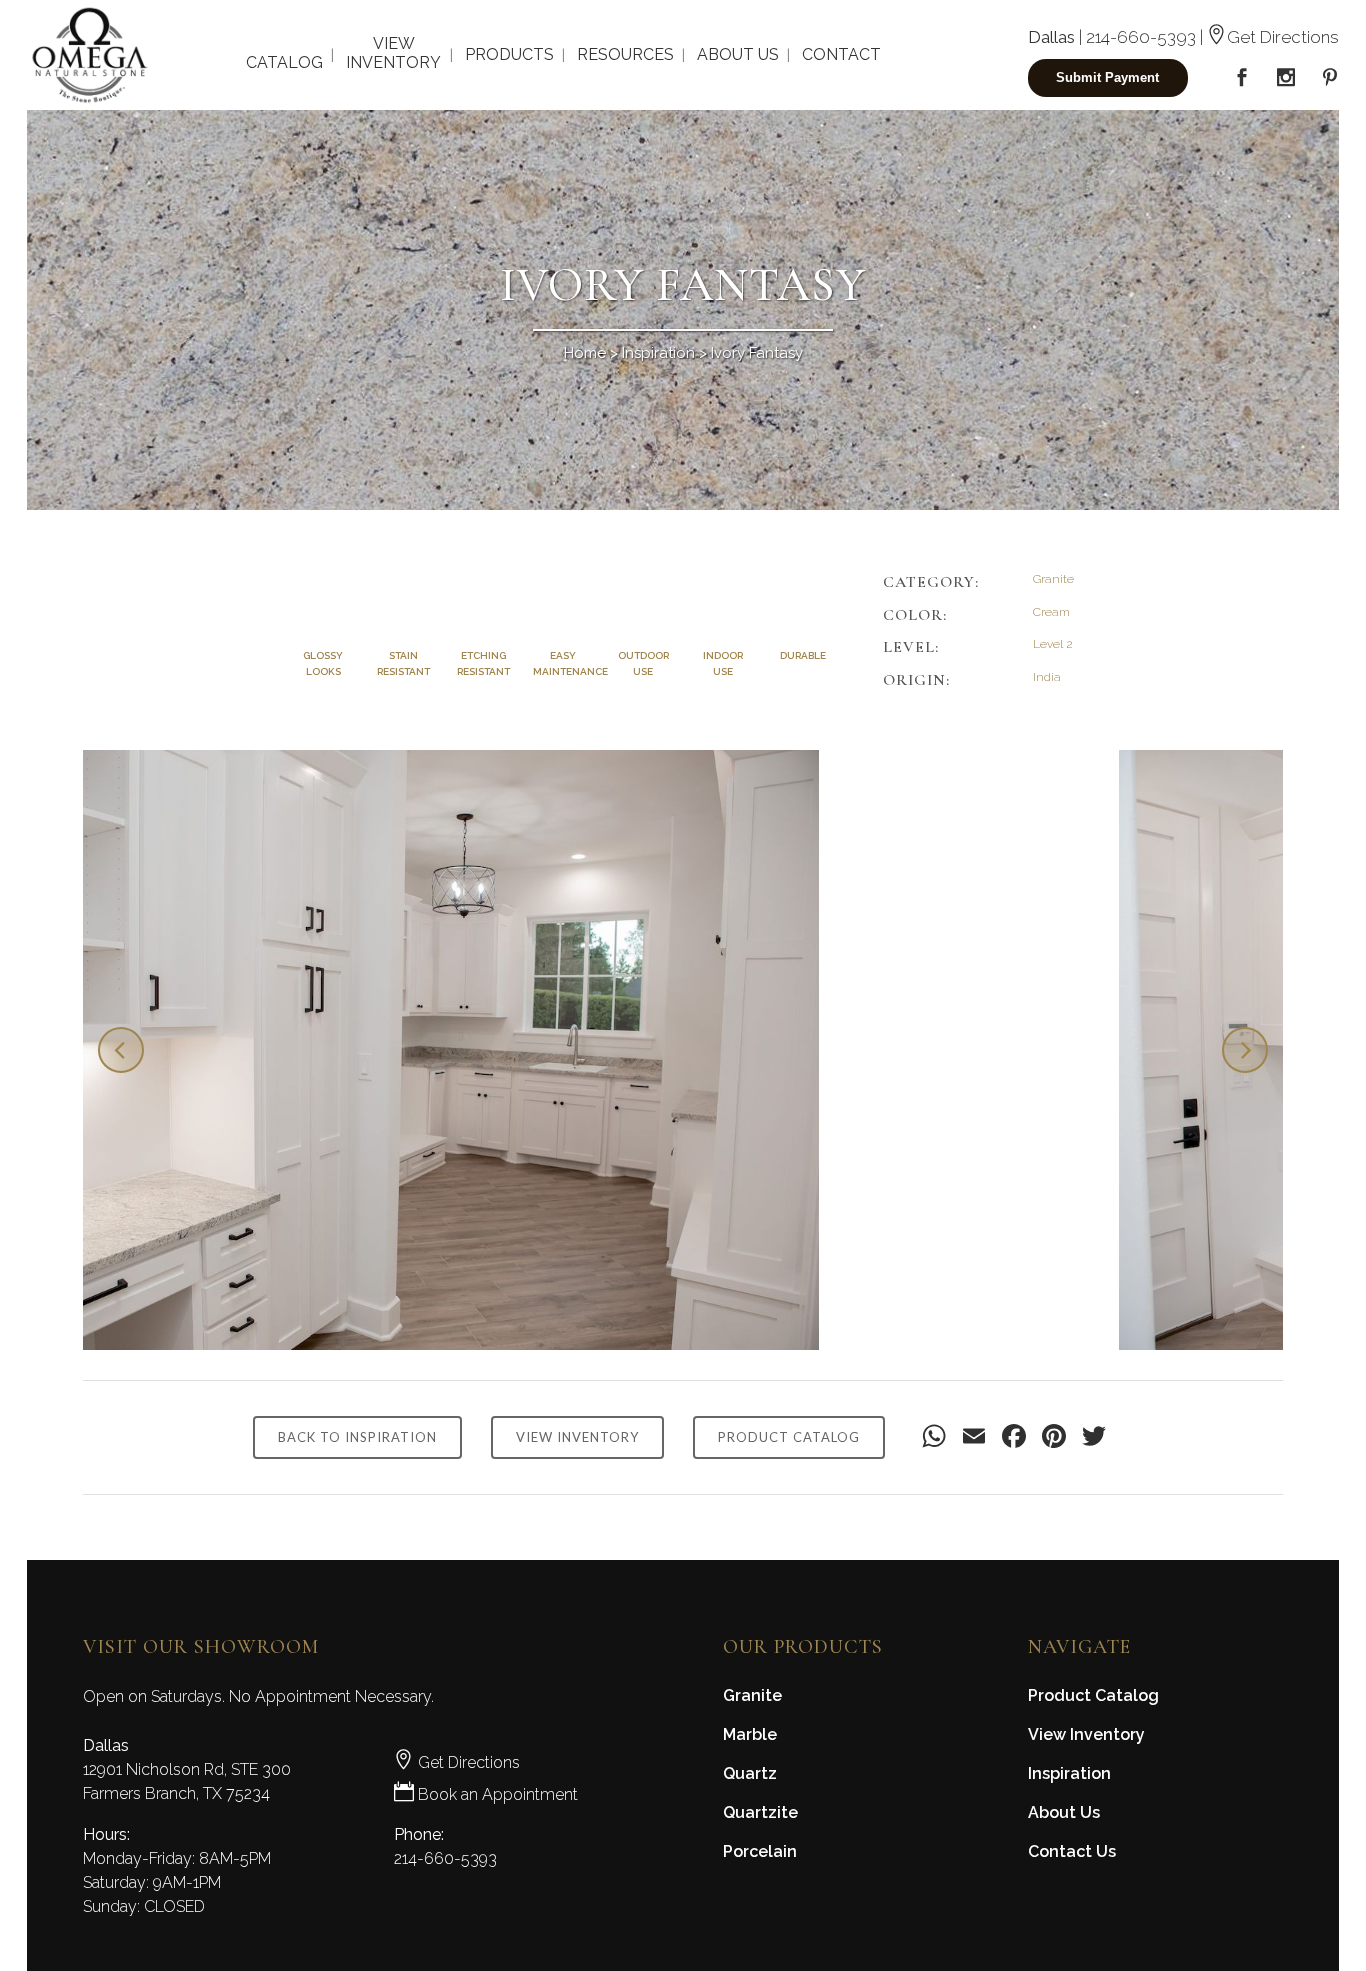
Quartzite (760, 1812)
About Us (1064, 1812)
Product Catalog (1093, 1695)
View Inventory (1086, 1734)
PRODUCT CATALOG (789, 1437)
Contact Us (1072, 1851)
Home (585, 353)
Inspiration (658, 353)
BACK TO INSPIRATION (357, 1437)
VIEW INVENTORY (577, 1437)
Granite (752, 1695)
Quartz (750, 1773)
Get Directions (1283, 37)
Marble (750, 1734)
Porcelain (760, 1851)
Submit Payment (1107, 77)
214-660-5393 (1141, 37)
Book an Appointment (496, 1794)
